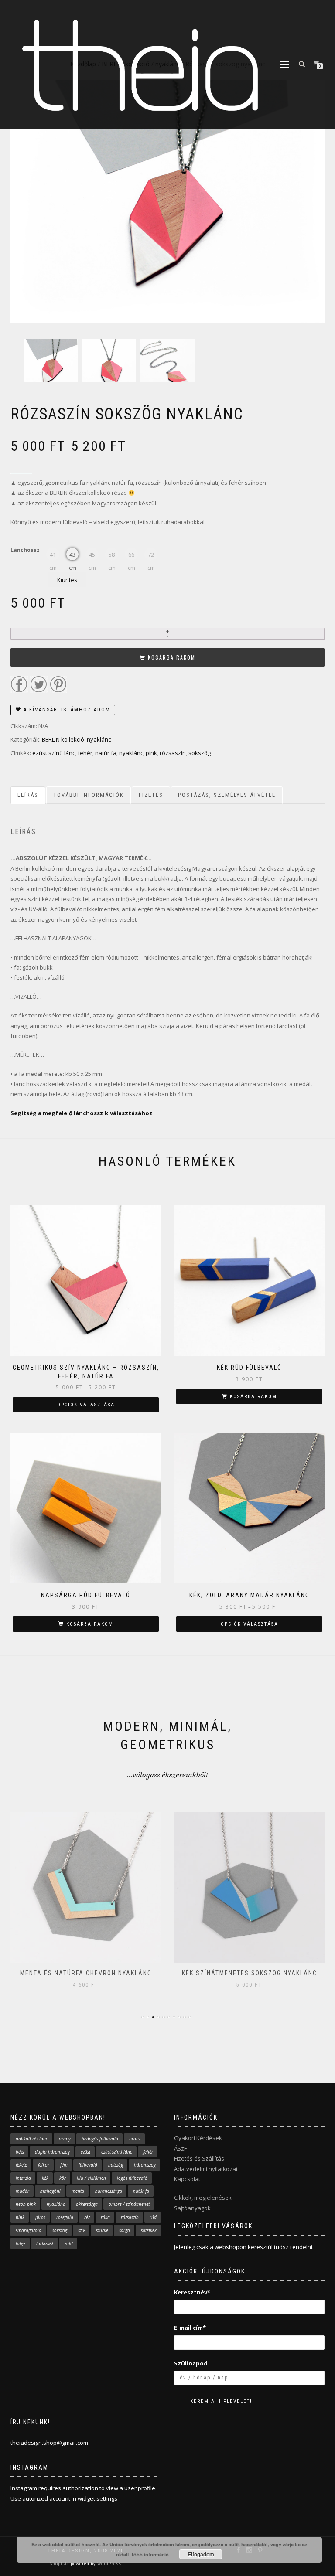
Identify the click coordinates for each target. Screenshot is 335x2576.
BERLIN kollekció (63, 739)
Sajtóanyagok (192, 2208)
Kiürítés (67, 580)
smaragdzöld (29, 2230)
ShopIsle (60, 2564)
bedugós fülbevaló (100, 2139)
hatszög (116, 2165)
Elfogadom (201, 2554)
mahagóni (50, 2191)
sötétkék (149, 2230)
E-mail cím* (190, 2328)
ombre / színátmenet (129, 2204)
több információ (150, 2554)
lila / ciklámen (91, 2178)
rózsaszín (173, 753)
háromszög (145, 2165)
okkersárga (87, 2204)
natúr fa (106, 753)
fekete (21, 2165)
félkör (44, 2165)
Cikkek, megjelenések (203, 2198)
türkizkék (45, 2243)
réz (87, 2217)
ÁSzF (180, 2148)
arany (65, 2139)
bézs (20, 2152)
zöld (69, 2243)
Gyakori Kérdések (198, 2138)
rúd (153, 2217)
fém (64, 2165)
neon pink (26, 2204)
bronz (135, 2139)
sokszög (200, 753)
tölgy (21, 2243)
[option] (51, 366)
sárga (125, 2230)
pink (151, 753)
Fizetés (151, 795)
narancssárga (109, 2191)
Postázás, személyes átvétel (227, 795)
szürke (102, 2230)
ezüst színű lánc (54, 753)
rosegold (65, 2217)
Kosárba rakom (172, 657)
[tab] (28, 795)
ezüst (85, 2152)
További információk (89, 795)
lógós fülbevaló (132, 2178)
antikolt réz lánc (32, 2139)
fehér (85, 753)
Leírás (28, 795)
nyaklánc (99, 739)
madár (22, 2191)
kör (63, 2178)
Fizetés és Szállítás (199, 2158)
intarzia (23, 2178)
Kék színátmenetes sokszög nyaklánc (86, 1973)
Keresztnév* (192, 2292)
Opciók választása (86, 1405)
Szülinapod (191, 2363)
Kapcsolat (187, 2179)
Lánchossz (25, 550)
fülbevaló (88, 2165)
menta (78, 2191)
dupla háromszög (52, 2152)
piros (40, 2217)
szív (82, 2230)
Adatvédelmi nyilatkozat (206, 2169)
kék (45, 2178)
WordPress (109, 2564)
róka (105, 2217)
